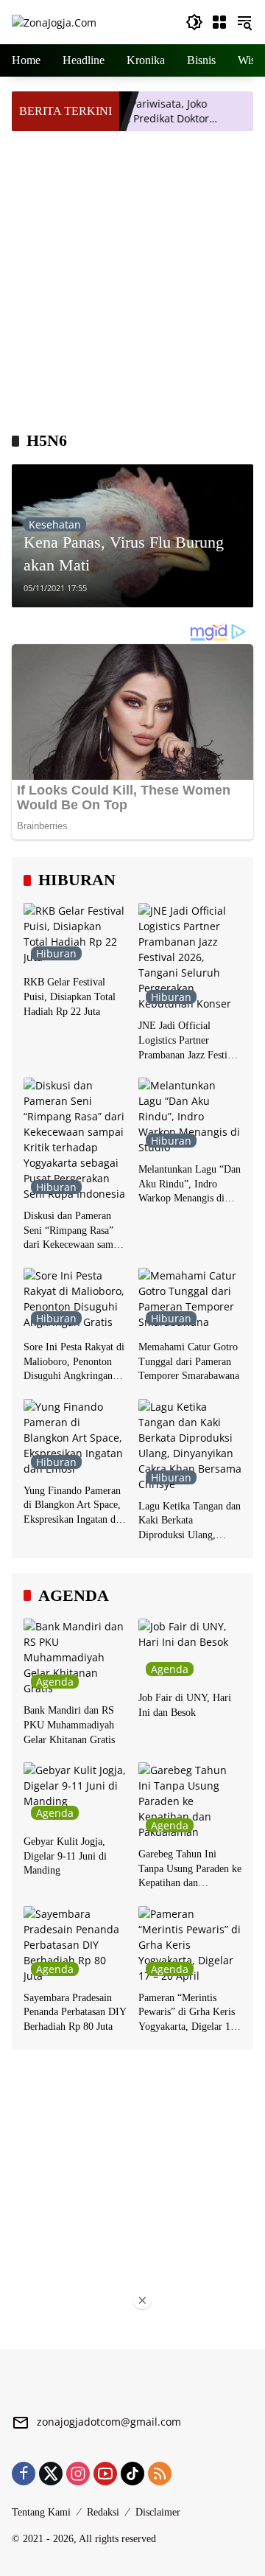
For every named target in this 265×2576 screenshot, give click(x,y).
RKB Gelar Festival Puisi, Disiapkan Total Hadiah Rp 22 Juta (70, 996)
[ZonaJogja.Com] (54, 22)
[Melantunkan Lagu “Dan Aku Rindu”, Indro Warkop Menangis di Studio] (190, 1116)
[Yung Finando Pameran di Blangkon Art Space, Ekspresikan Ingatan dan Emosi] (75, 1438)
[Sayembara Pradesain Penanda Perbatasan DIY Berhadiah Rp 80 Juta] (75, 1945)
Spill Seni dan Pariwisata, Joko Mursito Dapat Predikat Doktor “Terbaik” (116, 111)
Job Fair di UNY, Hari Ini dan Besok (185, 1705)
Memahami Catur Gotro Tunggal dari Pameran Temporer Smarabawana (189, 1361)
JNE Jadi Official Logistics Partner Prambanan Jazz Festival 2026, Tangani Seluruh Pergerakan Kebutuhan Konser (189, 1041)
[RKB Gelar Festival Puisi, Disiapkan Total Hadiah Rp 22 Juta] (75, 935)
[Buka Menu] (219, 22)
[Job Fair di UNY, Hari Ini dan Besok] (190, 1651)
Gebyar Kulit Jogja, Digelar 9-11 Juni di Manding (65, 1856)
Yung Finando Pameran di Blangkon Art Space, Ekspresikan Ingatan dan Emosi (74, 1506)
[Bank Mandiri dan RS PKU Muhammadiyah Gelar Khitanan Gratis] (75, 1657)
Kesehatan (55, 524)
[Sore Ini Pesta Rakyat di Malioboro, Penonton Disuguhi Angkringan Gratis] (75, 1300)
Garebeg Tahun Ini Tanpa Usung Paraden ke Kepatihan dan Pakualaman (190, 1870)
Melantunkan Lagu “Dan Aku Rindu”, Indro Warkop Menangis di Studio (190, 1185)
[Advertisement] (132, 279)
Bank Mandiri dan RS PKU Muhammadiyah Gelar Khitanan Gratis (69, 1725)
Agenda (55, 1682)
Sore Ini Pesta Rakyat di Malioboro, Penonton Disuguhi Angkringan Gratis (74, 1362)
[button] (194, 22)
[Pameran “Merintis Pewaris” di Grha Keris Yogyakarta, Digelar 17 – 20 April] (190, 1945)
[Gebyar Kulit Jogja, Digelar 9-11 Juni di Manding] (75, 1795)
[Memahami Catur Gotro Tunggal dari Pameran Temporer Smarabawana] (190, 1300)
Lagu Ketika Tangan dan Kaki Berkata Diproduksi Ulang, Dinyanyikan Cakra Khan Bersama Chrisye (190, 1522)
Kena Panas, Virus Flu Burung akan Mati (124, 554)
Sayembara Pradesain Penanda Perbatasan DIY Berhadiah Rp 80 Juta (75, 2012)
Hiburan (56, 953)
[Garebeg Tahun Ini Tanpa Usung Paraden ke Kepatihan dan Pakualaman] (190, 1801)
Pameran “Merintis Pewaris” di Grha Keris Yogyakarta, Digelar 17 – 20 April (187, 2013)
